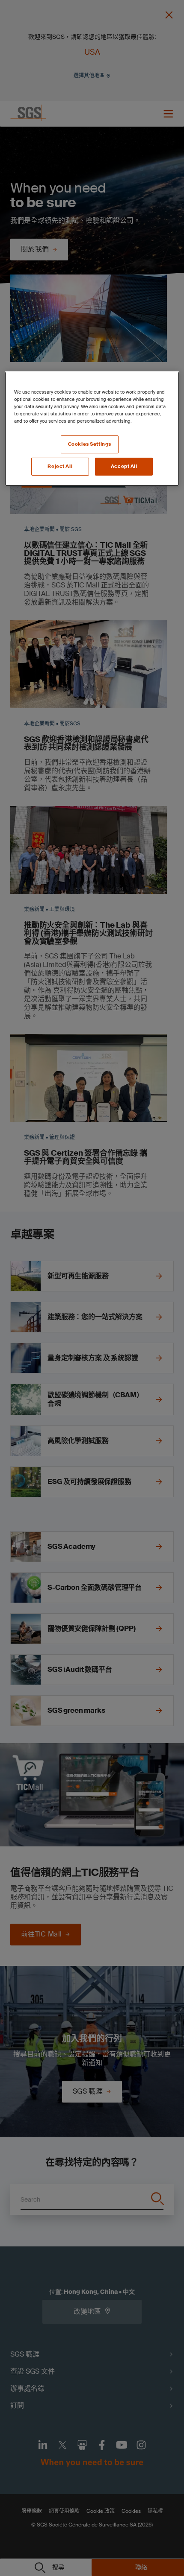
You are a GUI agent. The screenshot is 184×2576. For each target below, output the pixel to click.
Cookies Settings (90, 444)
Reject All (60, 466)
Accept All (124, 466)
